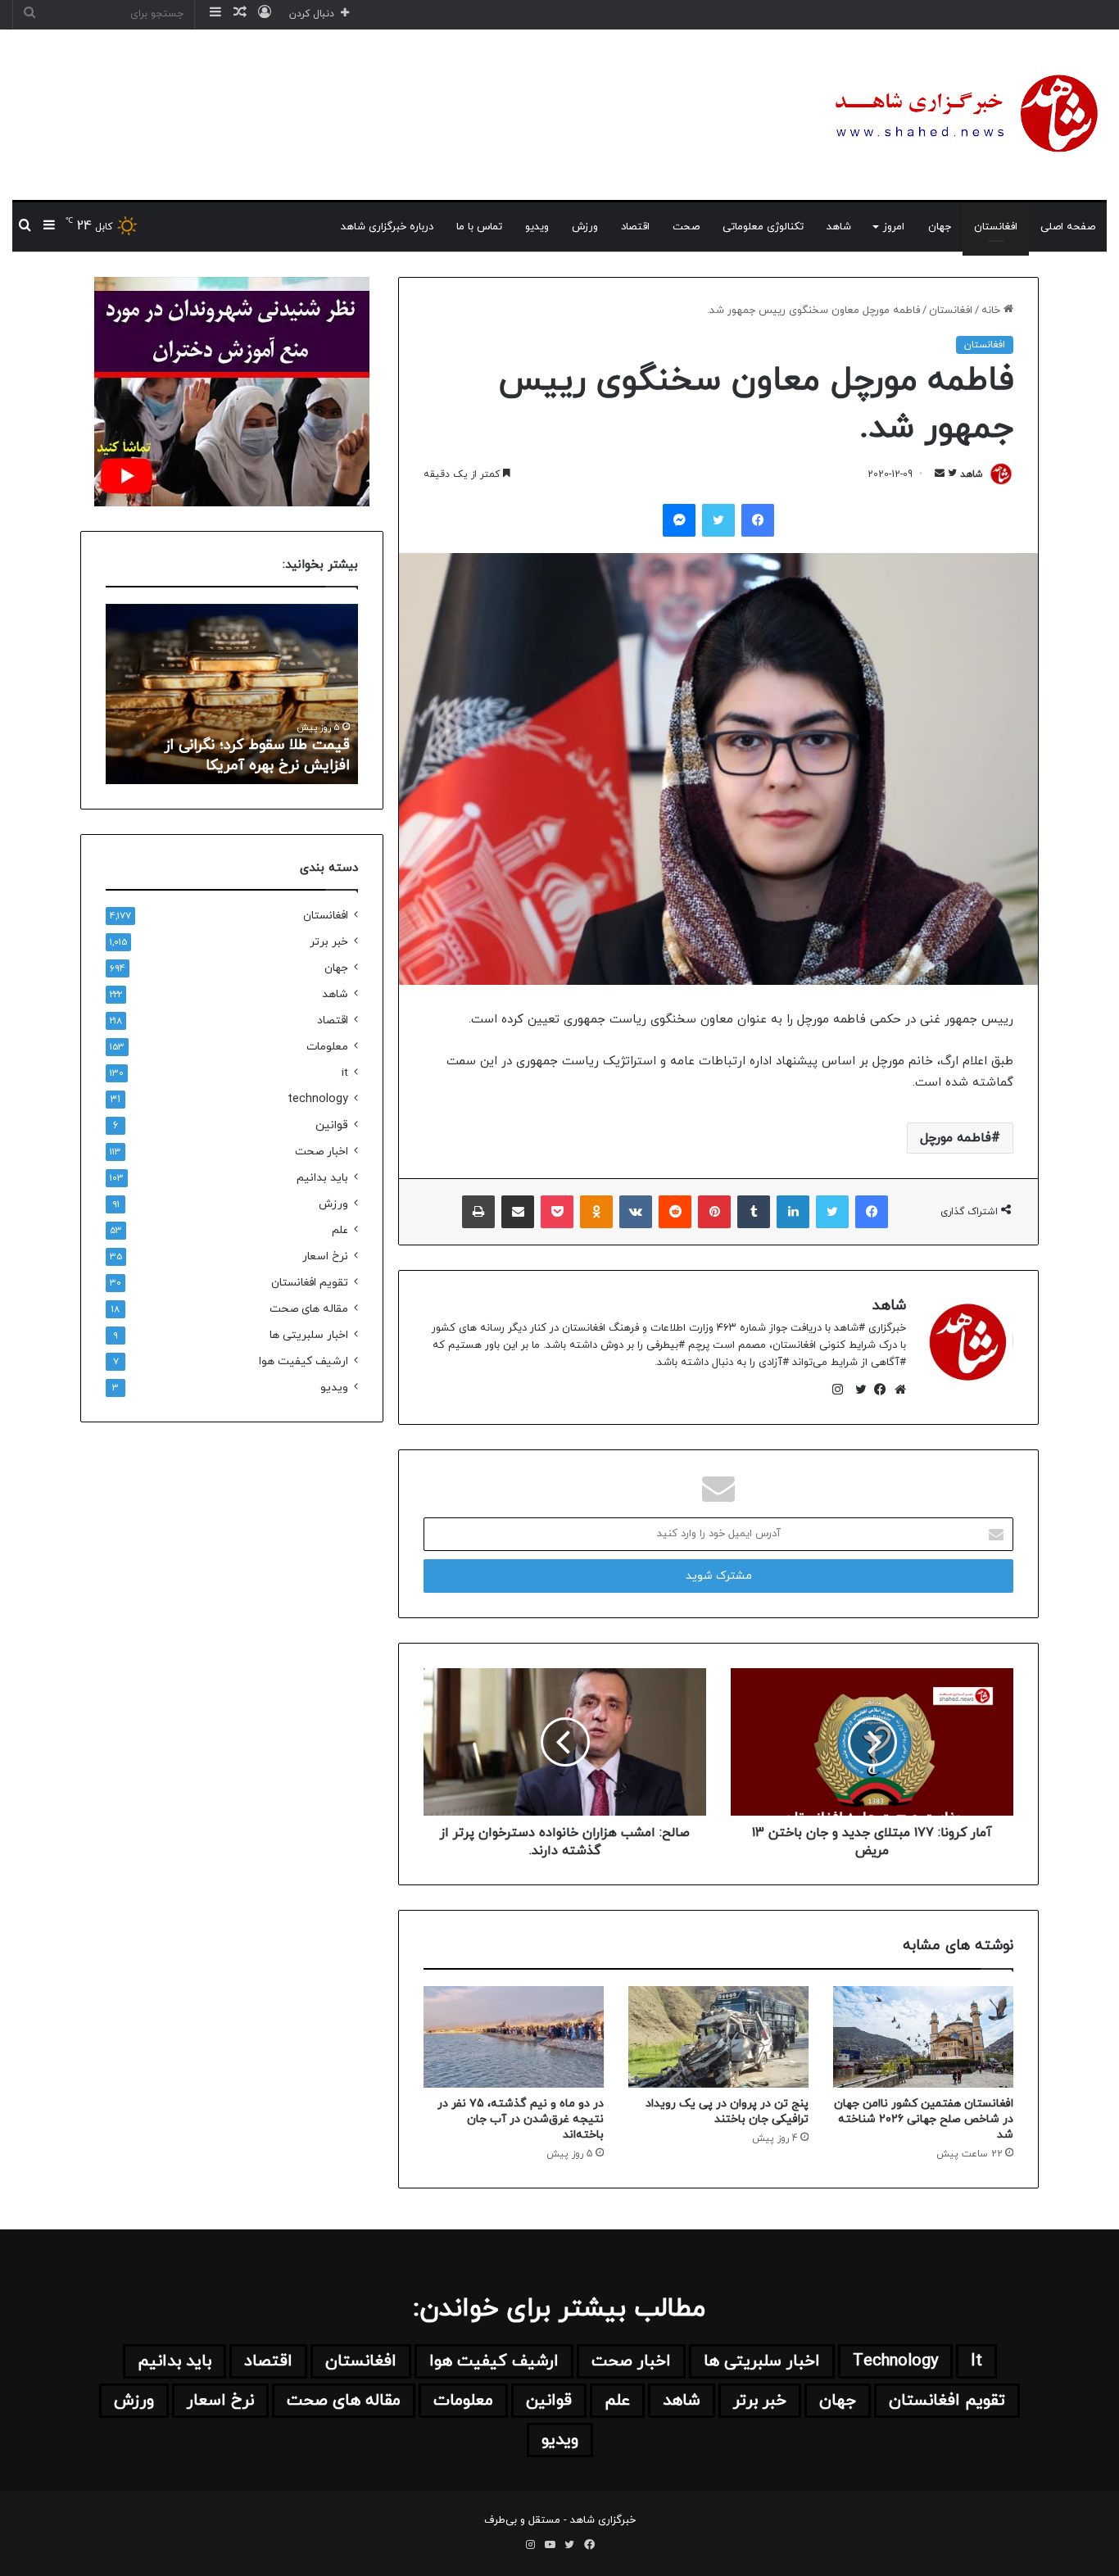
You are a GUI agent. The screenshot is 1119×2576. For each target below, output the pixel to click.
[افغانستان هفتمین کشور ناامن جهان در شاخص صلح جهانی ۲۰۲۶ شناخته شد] (923, 2037)
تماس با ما (479, 227)
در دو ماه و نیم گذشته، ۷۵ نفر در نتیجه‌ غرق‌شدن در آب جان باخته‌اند (521, 2119)
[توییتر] (857, 1390)
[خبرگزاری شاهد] (963, 115)
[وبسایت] (896, 1390)
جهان (940, 227)
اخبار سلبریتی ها (309, 1335)
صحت (686, 227)
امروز (894, 227)
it (345, 1073)
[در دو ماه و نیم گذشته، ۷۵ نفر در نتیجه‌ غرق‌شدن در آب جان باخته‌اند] (514, 2037)
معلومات (327, 1047)
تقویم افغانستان (310, 1283)
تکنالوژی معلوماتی (763, 227)
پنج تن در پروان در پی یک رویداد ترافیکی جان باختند (727, 2111)
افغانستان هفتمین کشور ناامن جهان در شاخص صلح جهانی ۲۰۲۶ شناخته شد (924, 2119)
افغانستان (996, 227)
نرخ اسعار (325, 1256)
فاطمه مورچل (956, 1138)
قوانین (332, 1125)
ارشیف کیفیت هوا (304, 1361)
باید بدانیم (322, 1178)
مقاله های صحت (309, 1309)
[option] (232, 694)
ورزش (585, 227)
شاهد (839, 227)
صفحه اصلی (1068, 227)
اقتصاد (635, 227)
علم (340, 1230)
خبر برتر (329, 942)
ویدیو (537, 227)
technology (318, 1099)
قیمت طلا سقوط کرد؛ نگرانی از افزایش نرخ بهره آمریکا (257, 755)
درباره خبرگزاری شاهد (387, 227)
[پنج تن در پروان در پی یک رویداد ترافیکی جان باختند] (718, 2037)
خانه (992, 311)
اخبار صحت (322, 1152)
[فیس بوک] (877, 1390)
